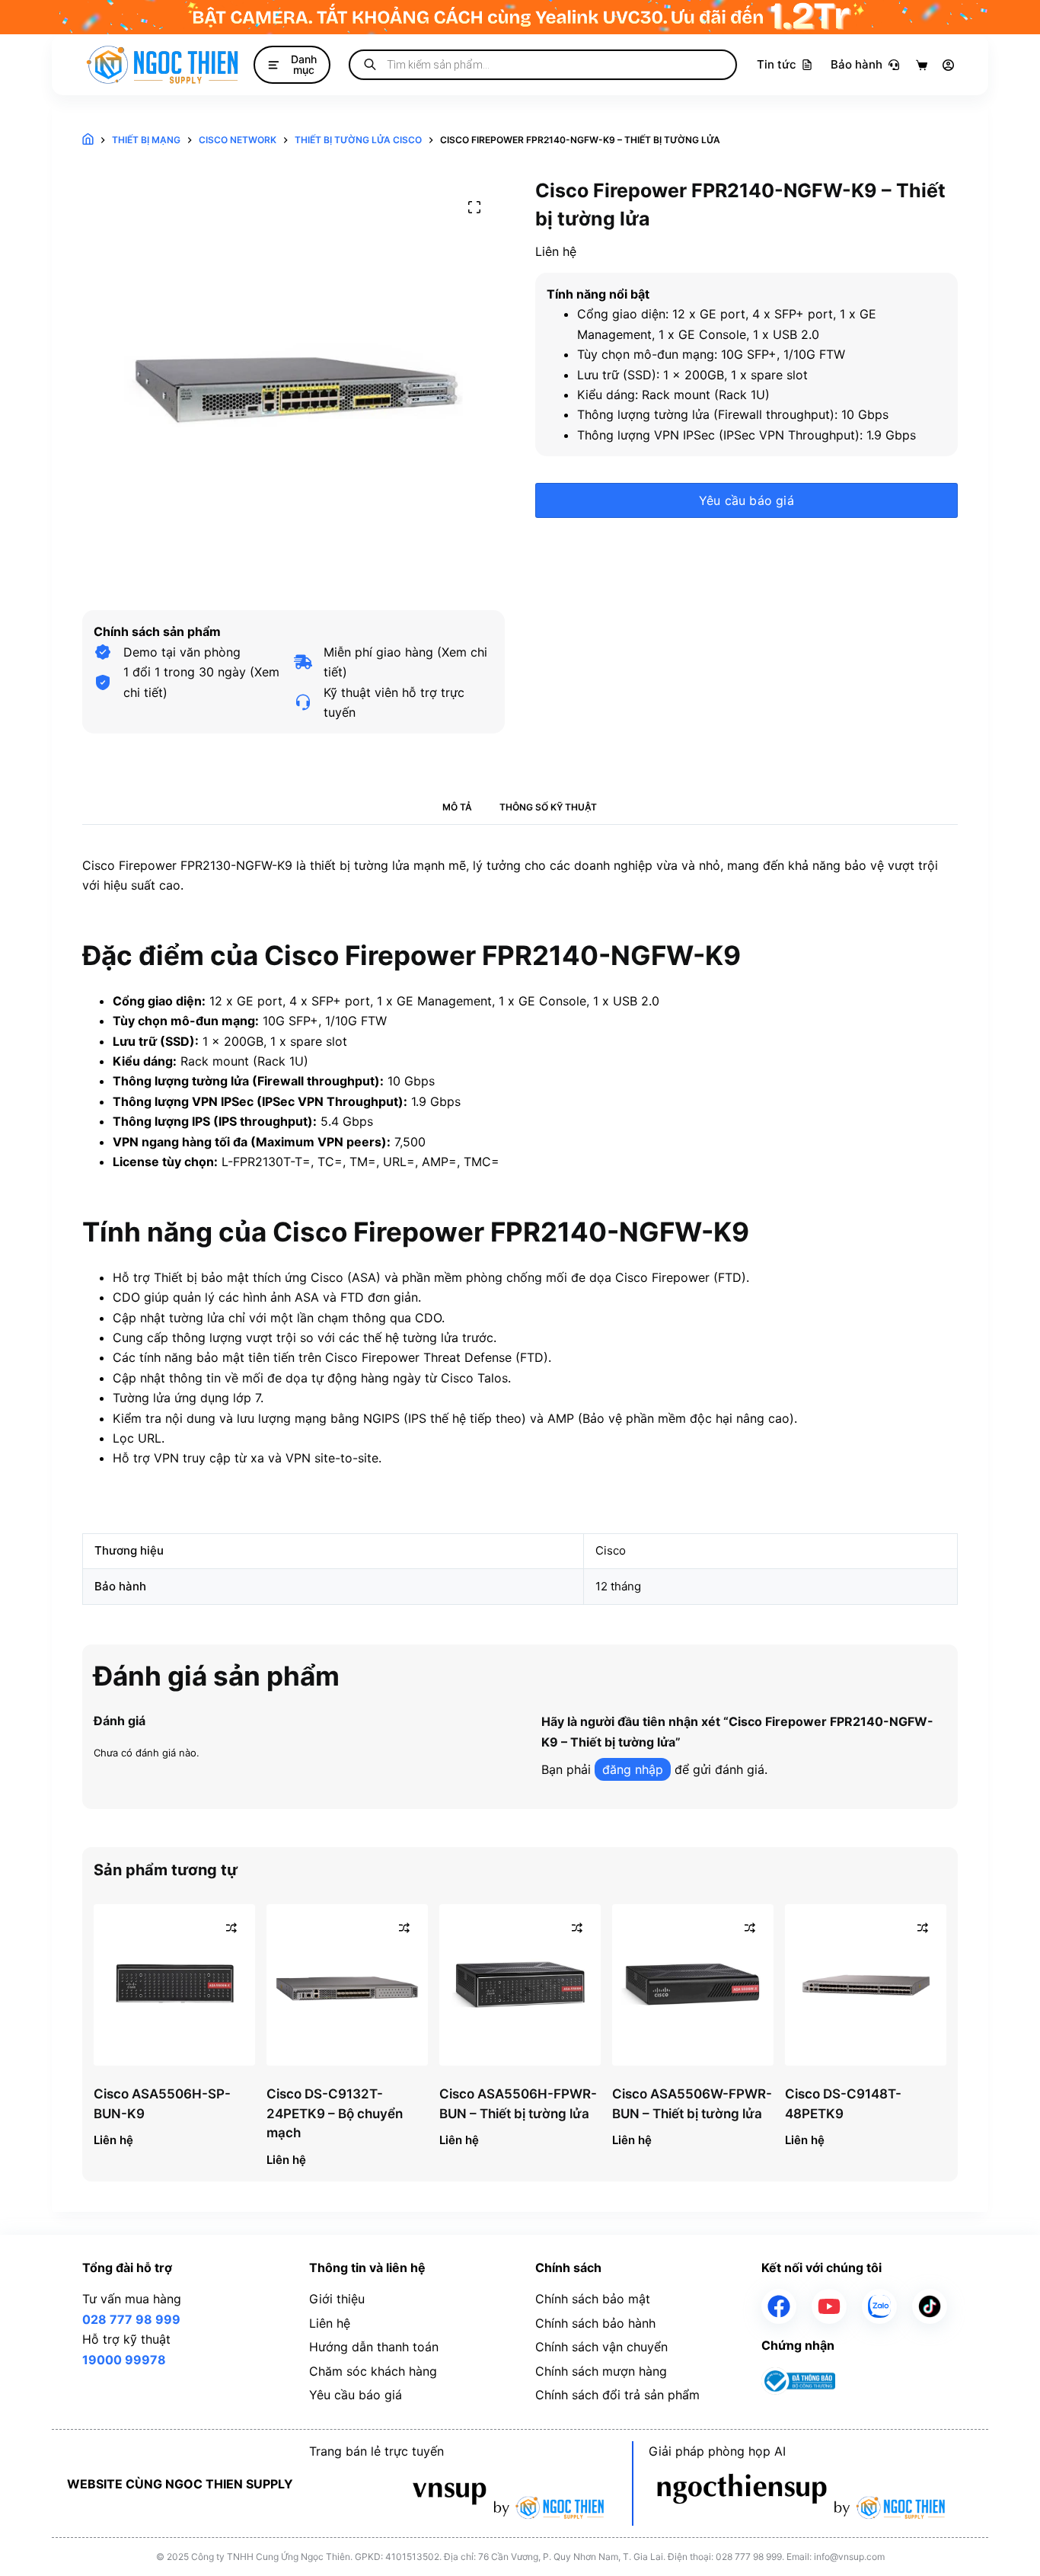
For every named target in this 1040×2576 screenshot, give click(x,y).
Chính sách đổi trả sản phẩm (617, 2395)
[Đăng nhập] (948, 65)
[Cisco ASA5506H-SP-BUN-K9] (174, 1985)
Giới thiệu (337, 2299)
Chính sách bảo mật (593, 2299)
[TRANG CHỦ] (88, 140)
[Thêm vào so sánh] (231, 1928)
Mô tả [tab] (457, 807)
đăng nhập (633, 1769)
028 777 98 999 (131, 2319)
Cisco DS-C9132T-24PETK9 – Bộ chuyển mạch (335, 2113)
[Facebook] (779, 2306)
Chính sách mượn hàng (601, 2371)
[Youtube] (829, 2306)
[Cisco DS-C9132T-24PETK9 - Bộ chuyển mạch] (347, 1985)
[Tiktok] (930, 2306)
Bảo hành (857, 64)
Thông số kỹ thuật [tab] (548, 807)
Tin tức (777, 64)
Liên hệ (330, 2323)
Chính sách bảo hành (595, 2323)
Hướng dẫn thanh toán (374, 2347)
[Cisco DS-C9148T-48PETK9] (866, 1985)
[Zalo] (879, 2306)
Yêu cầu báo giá (747, 500)
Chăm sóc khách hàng (373, 2371)
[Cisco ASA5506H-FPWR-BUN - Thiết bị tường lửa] (520, 1985)
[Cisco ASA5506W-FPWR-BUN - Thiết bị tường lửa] (693, 1985)
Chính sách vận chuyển (601, 2347)
